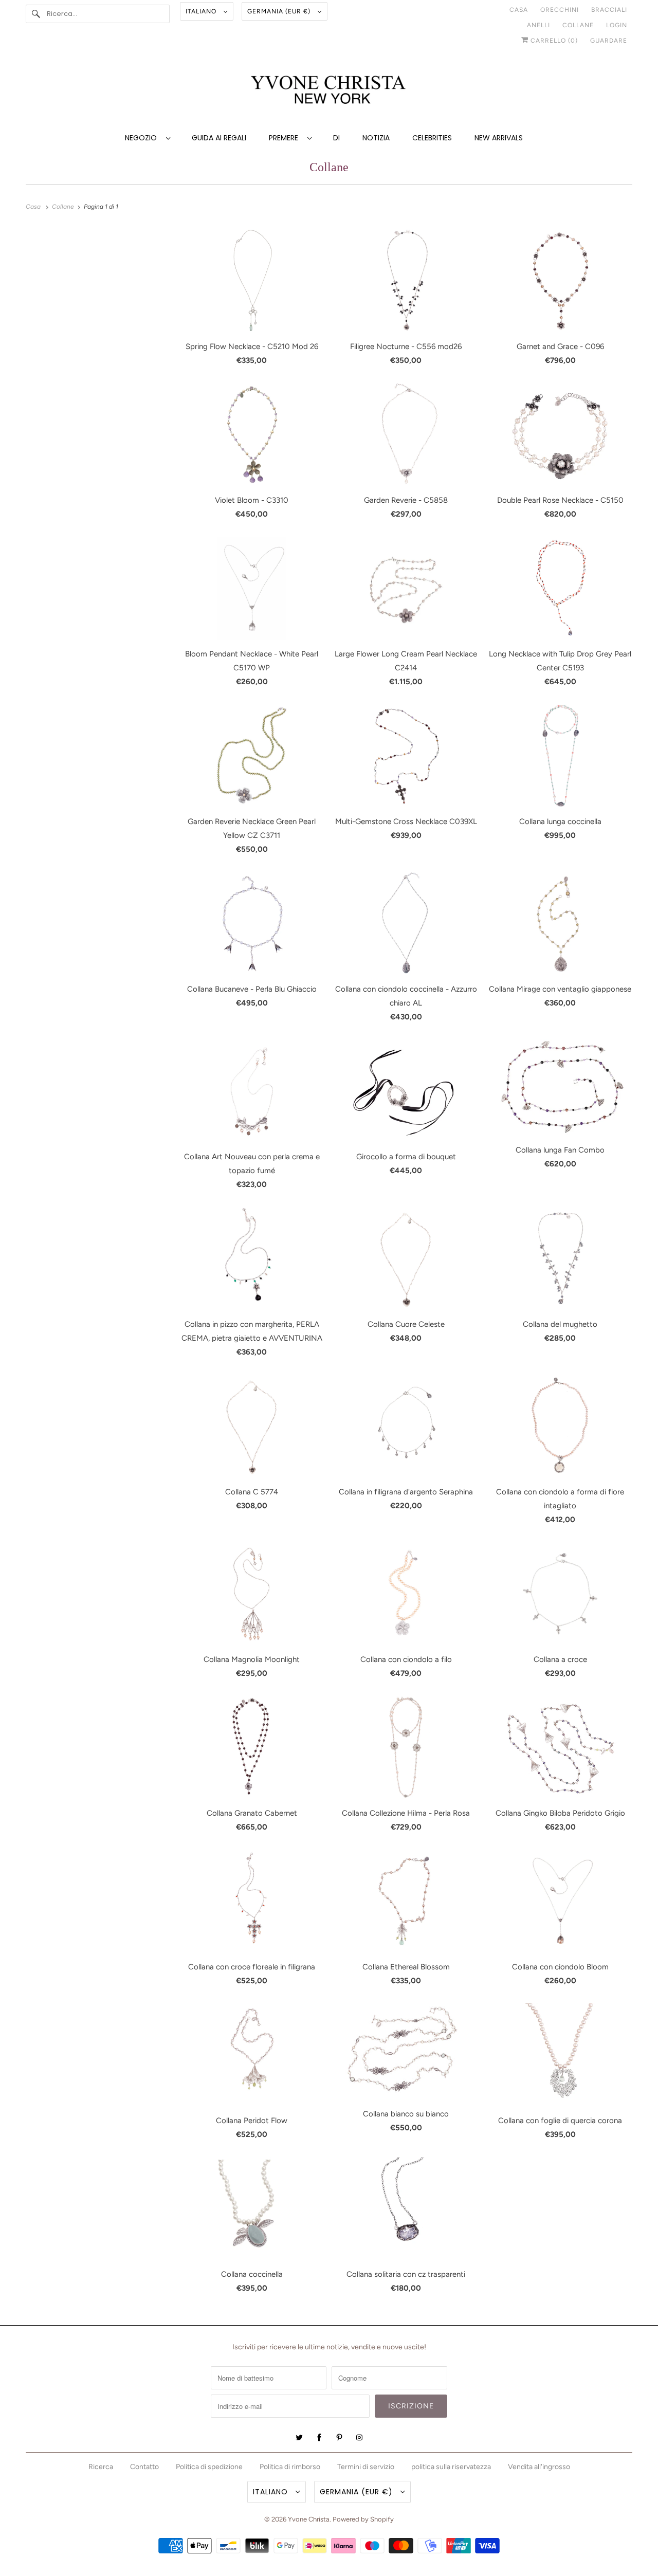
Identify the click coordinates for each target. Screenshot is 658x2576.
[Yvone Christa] (329, 91)
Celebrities (432, 138)
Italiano (202, 11)
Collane (578, 25)
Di (336, 138)
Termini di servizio (366, 2467)
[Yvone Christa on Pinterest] (339, 2438)
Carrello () (553, 41)
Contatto (144, 2467)
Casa (519, 10)
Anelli (538, 25)
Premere (286, 138)
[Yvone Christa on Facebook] (319, 2438)
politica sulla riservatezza (451, 2467)
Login (617, 25)
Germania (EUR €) (280, 11)
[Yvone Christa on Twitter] (299, 2438)
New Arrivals (499, 138)
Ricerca (101, 2467)
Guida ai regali (219, 138)
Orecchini (560, 10)
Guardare (609, 41)
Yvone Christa (309, 2519)
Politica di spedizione (209, 2467)
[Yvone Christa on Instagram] (359, 2438)
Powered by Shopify (363, 2519)
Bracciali (609, 10)
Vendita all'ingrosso (539, 2467)
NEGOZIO (143, 138)
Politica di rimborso (290, 2467)
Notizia (376, 138)
